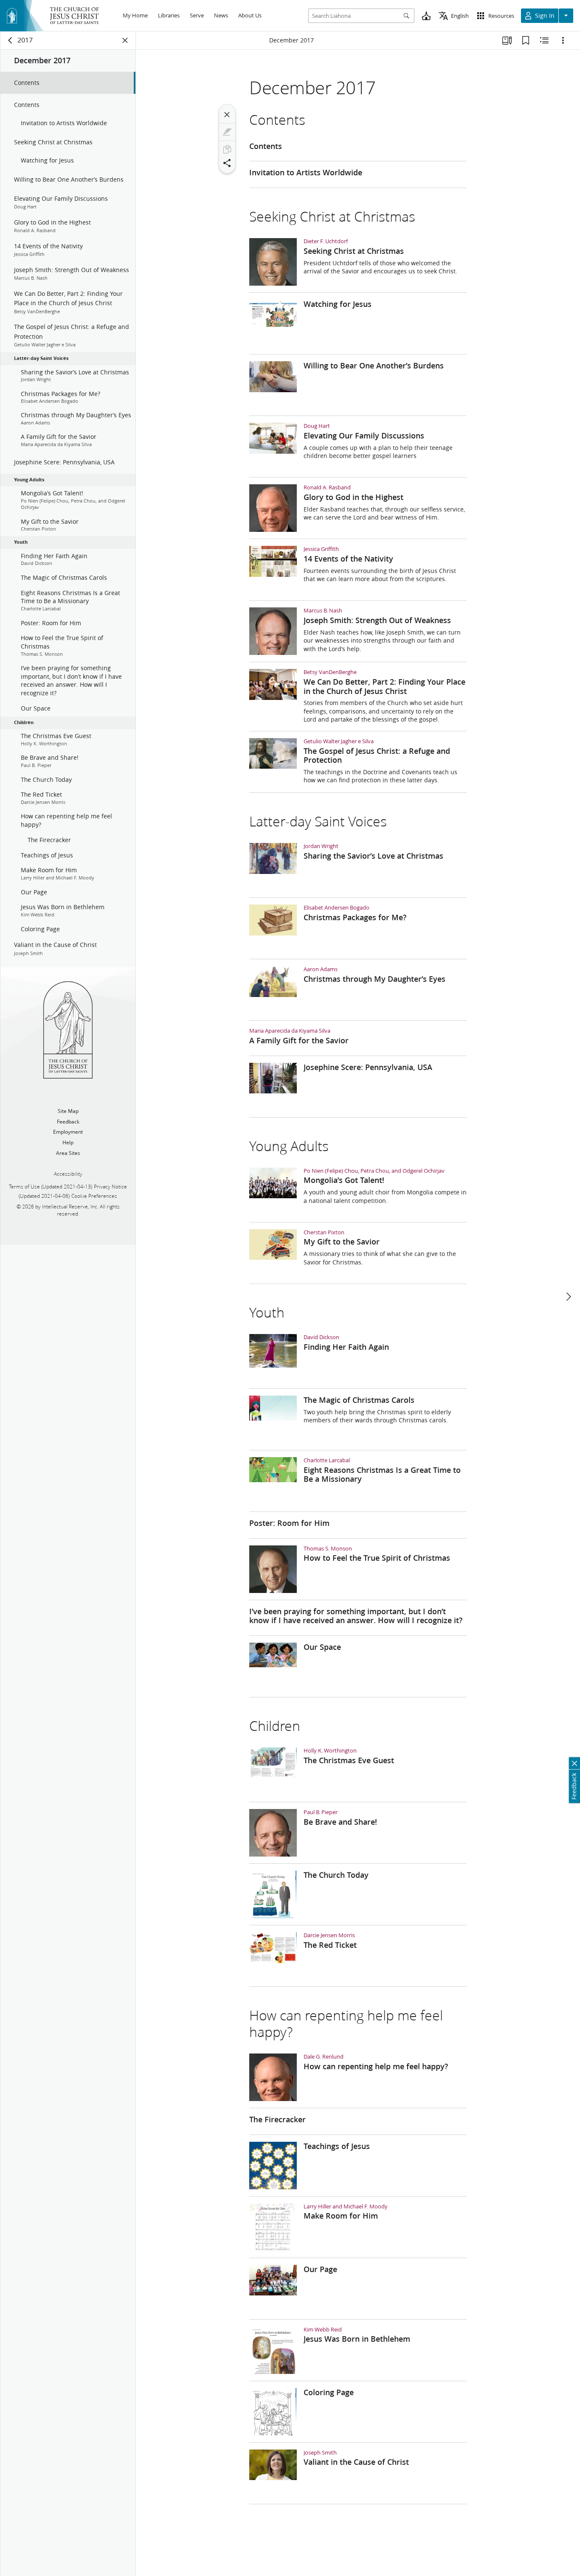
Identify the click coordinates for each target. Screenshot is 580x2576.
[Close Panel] (125, 40)
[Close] (227, 115)
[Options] (563, 40)
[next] (568, 1297)
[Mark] (227, 132)
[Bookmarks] (526, 40)
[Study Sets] (507, 40)
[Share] (227, 163)
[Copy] (227, 149)
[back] (11, 40)
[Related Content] (544, 40)
